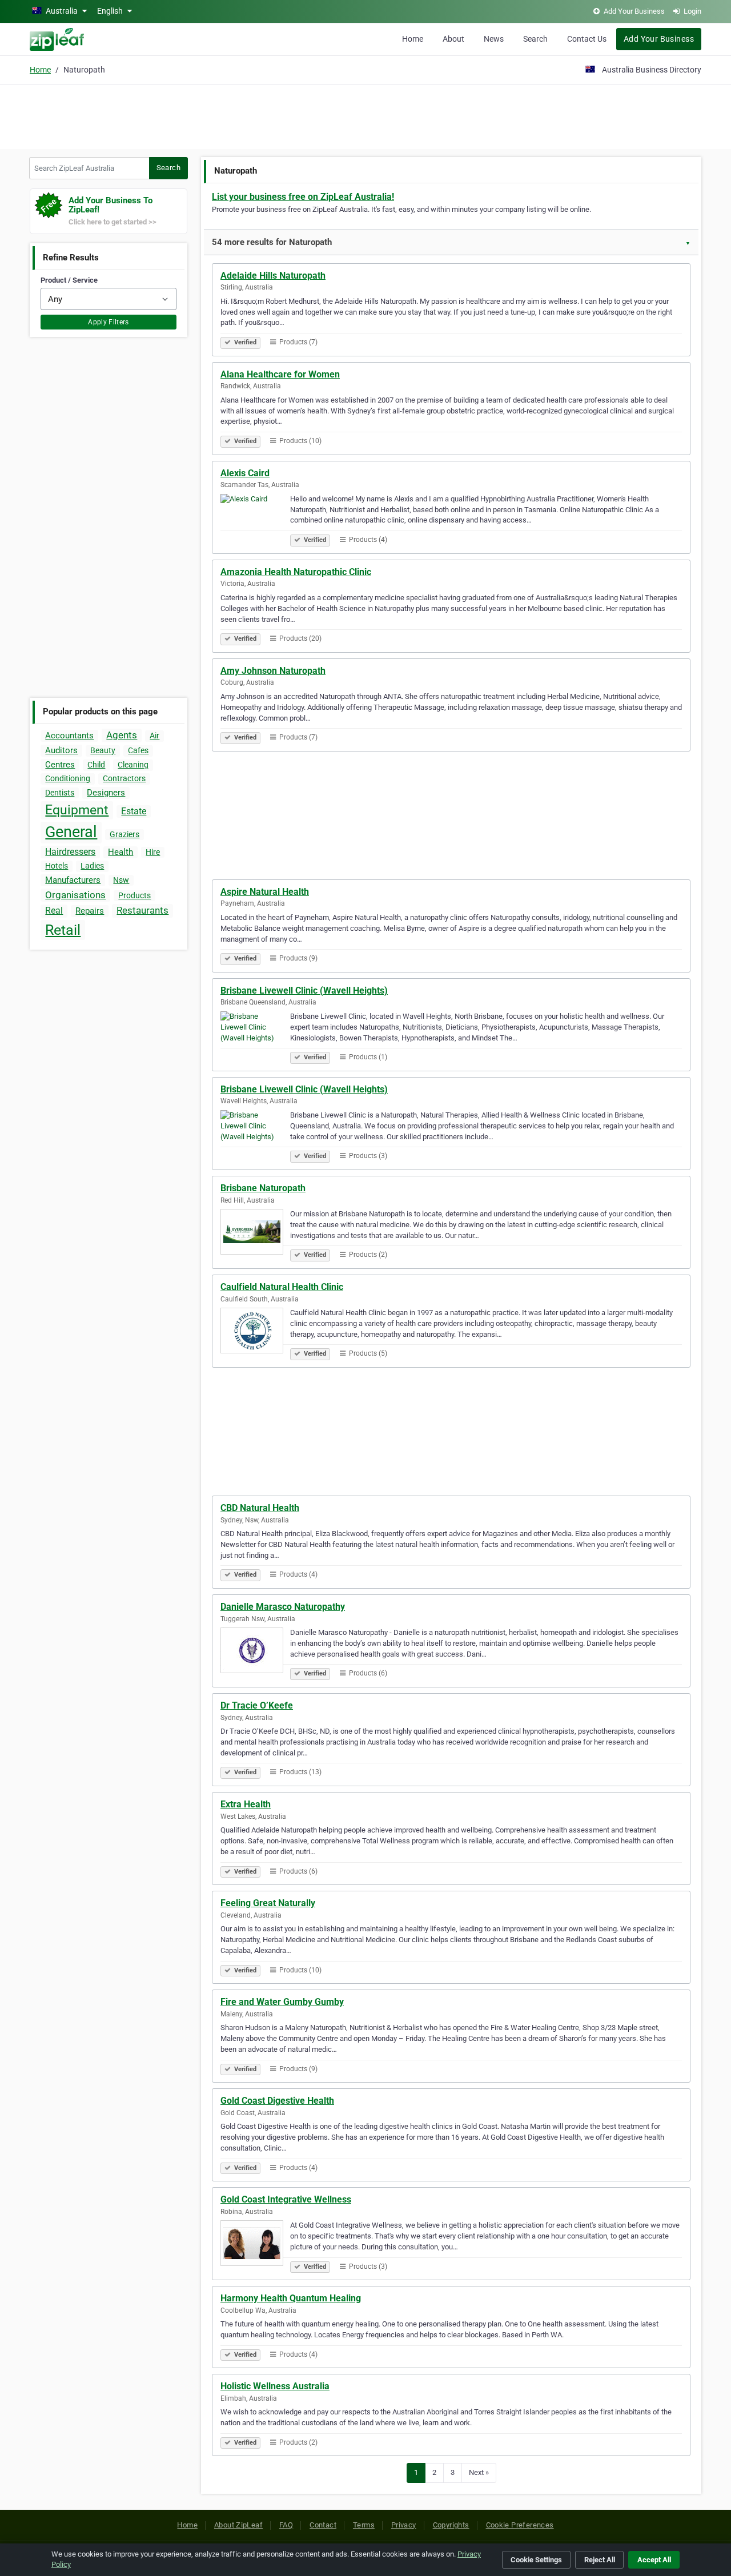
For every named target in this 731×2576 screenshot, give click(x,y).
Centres (60, 765)
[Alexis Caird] (255, 519)
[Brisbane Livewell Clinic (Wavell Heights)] (255, 1036)
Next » (479, 2472)
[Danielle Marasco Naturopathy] (255, 1652)
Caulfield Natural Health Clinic (282, 1287)
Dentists (60, 793)
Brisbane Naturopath (263, 1188)
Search (535, 39)
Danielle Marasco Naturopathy (283, 1607)
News (494, 39)
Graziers (124, 834)
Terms (364, 2525)
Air (154, 736)
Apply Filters (109, 322)
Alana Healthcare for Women (280, 374)
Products (134, 895)
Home (413, 39)
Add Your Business (659, 39)
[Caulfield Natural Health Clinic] (255, 1332)
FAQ (286, 2525)
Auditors (61, 750)
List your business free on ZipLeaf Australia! (303, 197)
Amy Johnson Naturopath (273, 671)
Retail (63, 930)
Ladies (92, 866)
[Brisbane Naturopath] (255, 1233)
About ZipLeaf (238, 2525)
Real (54, 911)
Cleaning (133, 765)
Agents (122, 735)
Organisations (75, 895)
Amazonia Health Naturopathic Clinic (296, 572)
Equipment (77, 810)
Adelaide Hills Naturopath (273, 276)
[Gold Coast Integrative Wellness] (255, 2245)
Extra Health (246, 1804)
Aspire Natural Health (265, 892)
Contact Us (587, 39)
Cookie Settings (536, 2560)
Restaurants (142, 910)
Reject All (600, 2560)
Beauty (103, 750)
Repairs (90, 911)
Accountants (69, 736)
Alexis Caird (245, 473)
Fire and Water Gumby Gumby (282, 2002)
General (71, 832)
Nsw (121, 880)
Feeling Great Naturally (268, 1903)
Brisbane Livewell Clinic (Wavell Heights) (304, 990)
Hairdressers (70, 852)
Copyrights (451, 2525)
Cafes (138, 750)
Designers (106, 793)
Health (121, 852)
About (453, 39)
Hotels (57, 866)
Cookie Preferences (520, 2525)
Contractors (124, 778)
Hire (153, 852)
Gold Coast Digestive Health (277, 2101)
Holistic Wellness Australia (275, 2386)
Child (96, 765)
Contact (323, 2525)
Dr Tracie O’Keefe (257, 1705)
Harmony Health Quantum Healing (291, 2298)
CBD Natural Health (260, 1508)
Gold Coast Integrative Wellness (286, 2199)
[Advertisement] (365, 115)
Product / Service (69, 280)
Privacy (404, 2525)
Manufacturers (73, 880)
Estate (134, 811)
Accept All (654, 2560)
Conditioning (68, 778)
